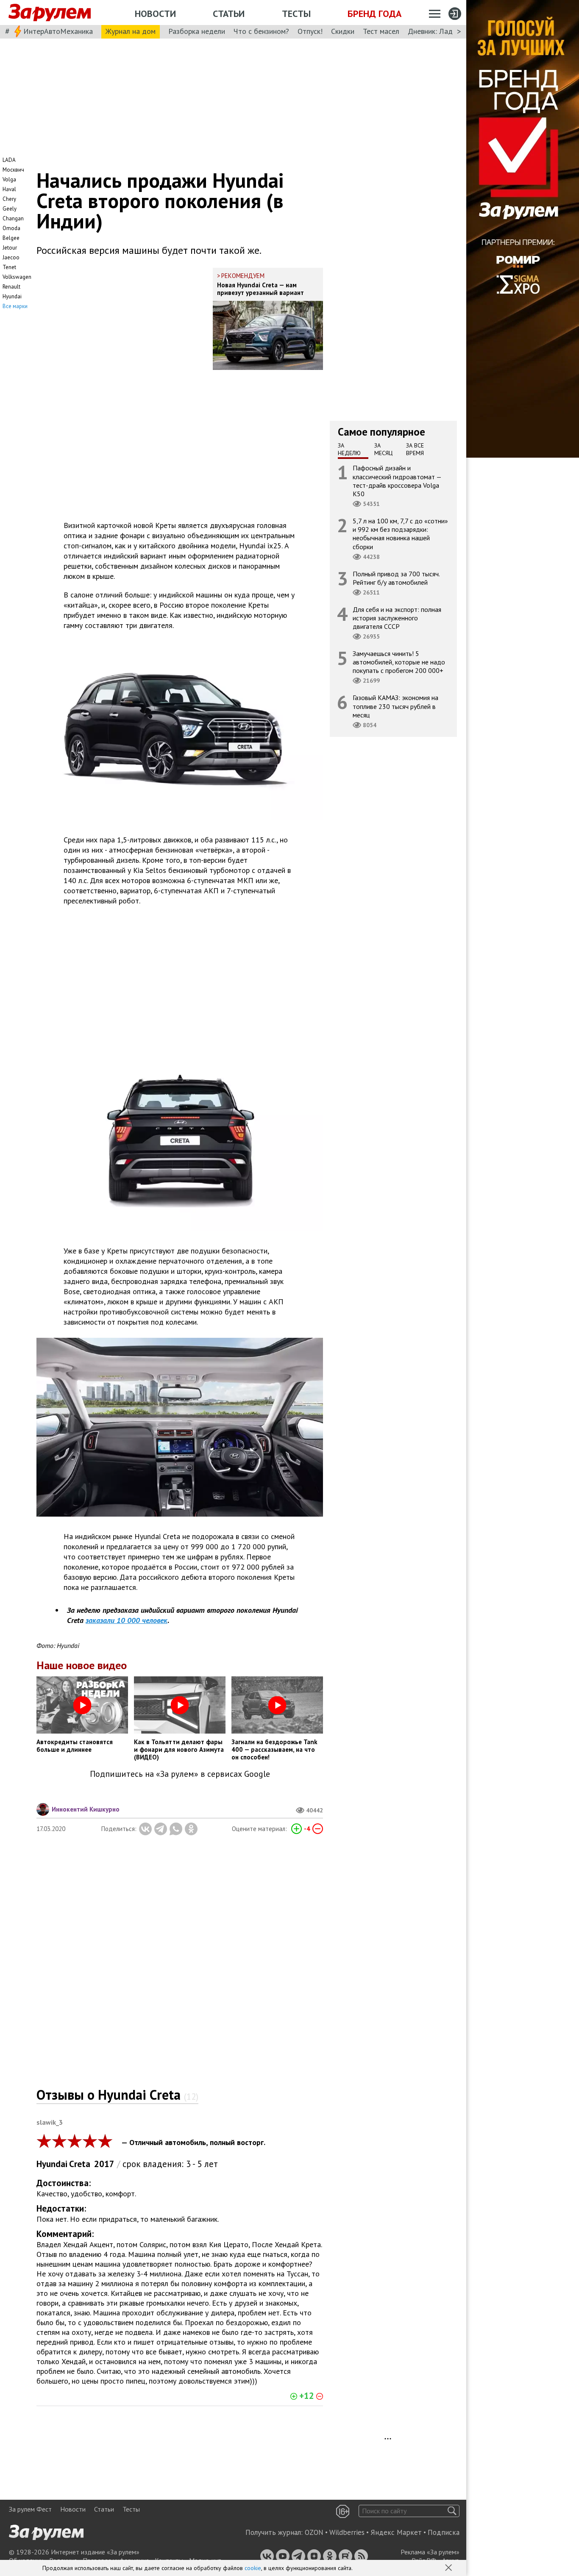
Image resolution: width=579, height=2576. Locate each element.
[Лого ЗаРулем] (50, 13)
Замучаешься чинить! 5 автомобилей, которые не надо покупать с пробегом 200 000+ (399, 662)
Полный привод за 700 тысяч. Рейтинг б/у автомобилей (396, 578)
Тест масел (381, 31)
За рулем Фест (30, 2509)
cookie (253, 2568)
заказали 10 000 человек (127, 1620)
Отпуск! (310, 31)
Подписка (444, 2532)
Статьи (229, 14)
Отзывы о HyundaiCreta (117, 2095)
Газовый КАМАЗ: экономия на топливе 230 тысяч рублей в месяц (395, 706)
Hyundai (52, 2164)
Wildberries (347, 2532)
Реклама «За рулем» (430, 2552)
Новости (155, 14)
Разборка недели (197, 31)
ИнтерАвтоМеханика (58, 31)
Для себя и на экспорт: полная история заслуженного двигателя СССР (397, 617)
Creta (80, 2164)
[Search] (452, 2511)
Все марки (15, 306)
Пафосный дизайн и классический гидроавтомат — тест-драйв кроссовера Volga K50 (397, 481)
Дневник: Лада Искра (443, 31)
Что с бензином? (261, 31)
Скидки (343, 31)
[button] (449, 2568)
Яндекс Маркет (396, 2532)
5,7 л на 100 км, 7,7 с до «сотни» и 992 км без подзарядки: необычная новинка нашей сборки (400, 534)
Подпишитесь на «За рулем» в (180, 1774)
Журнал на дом (131, 31)
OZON (314, 2532)
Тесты (296, 14)
